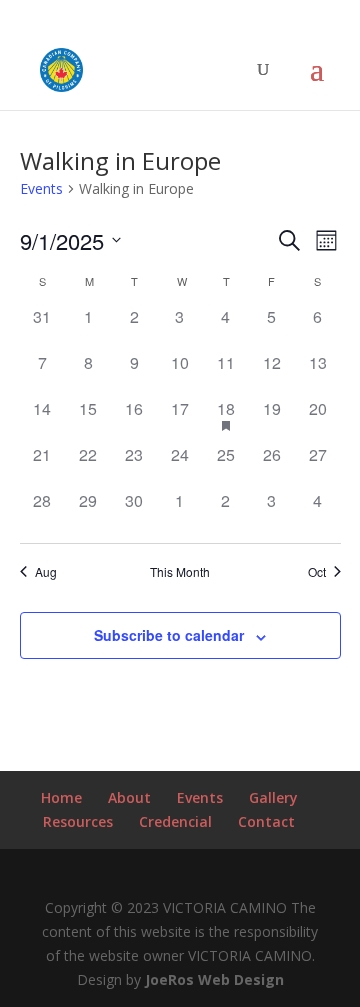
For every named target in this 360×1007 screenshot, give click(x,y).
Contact (266, 821)
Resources (78, 821)
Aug (46, 572)
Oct (317, 572)
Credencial (175, 821)
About (129, 797)
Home (61, 797)
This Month (180, 572)
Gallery (273, 797)
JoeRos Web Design (214, 979)
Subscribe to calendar (169, 635)
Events (41, 188)
